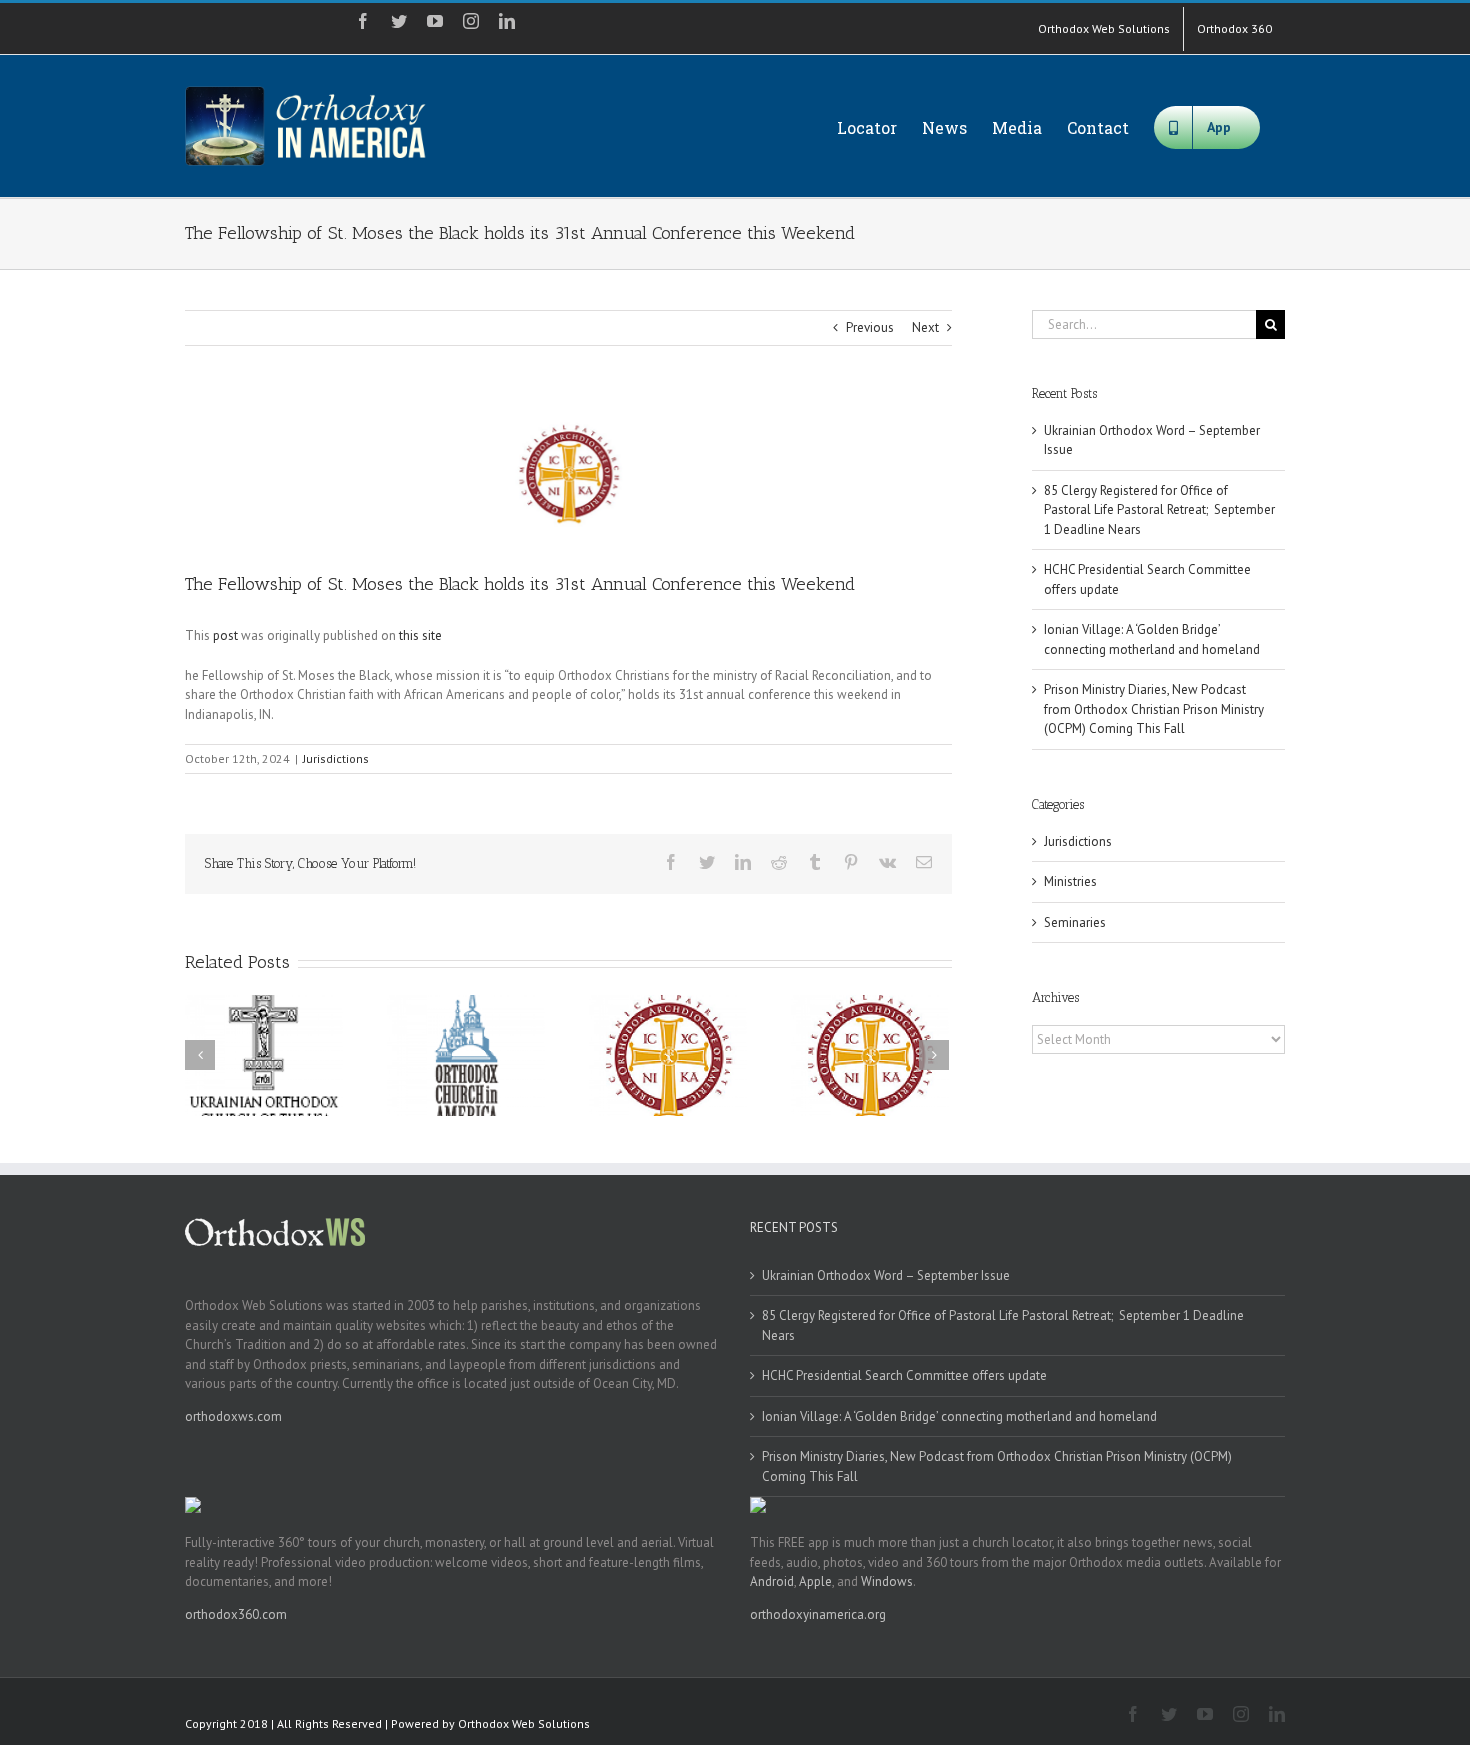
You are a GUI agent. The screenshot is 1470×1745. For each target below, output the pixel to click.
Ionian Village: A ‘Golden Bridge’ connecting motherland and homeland (959, 1416)
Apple (815, 1581)
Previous (870, 327)
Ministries (1070, 881)
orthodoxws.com (233, 1416)
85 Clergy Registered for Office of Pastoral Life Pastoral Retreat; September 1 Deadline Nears (1159, 510)
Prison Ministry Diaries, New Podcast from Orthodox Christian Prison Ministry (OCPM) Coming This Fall (1154, 709)
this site (420, 635)
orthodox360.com (236, 1614)
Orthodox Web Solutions (524, 1723)
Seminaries (1075, 922)
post (225, 635)
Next (925, 327)
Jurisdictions (336, 758)
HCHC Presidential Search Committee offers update (904, 1375)
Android (772, 1581)
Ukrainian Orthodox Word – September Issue (886, 1275)
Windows (887, 1581)
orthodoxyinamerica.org (818, 1614)
